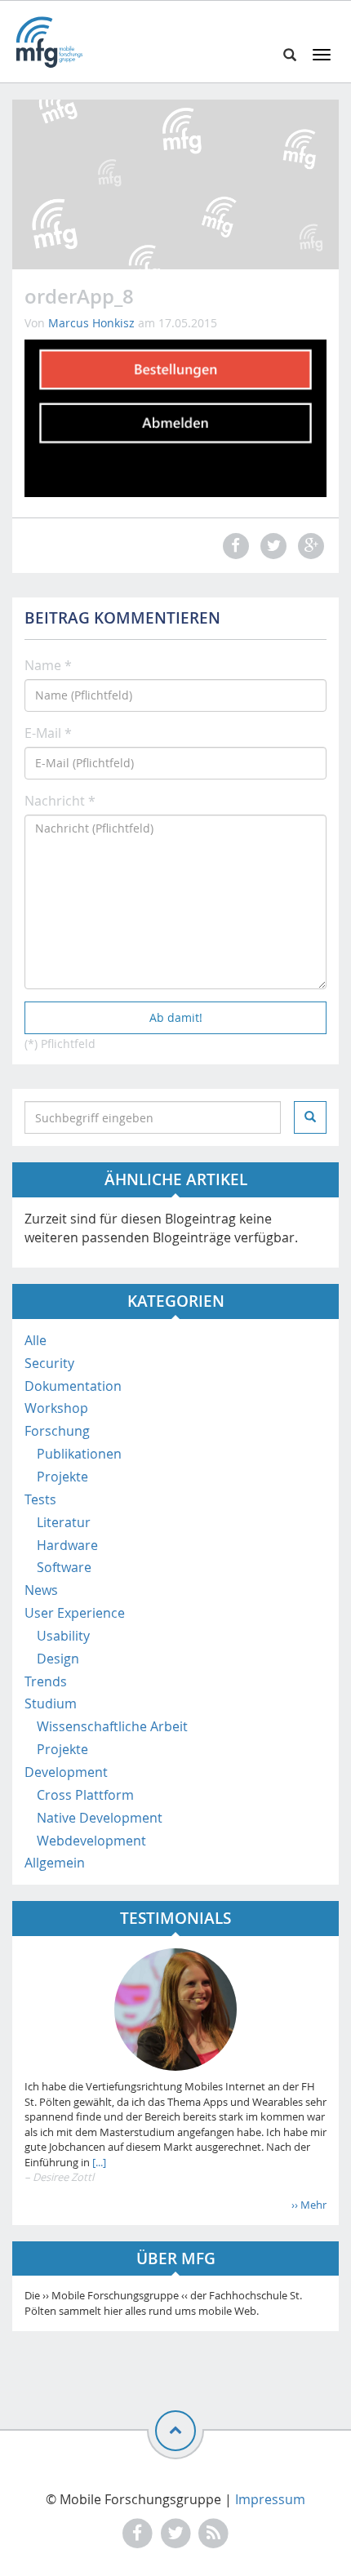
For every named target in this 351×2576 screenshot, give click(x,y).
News (41, 1590)
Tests (40, 1499)
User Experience (75, 1613)
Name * (48, 665)
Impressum (270, 2499)
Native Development (100, 1818)
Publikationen (79, 1454)
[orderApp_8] (175, 417)
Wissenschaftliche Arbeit (112, 1726)
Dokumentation (73, 1386)
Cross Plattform (85, 1795)
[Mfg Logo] (49, 42)
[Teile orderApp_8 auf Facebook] (233, 546)
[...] (98, 2162)
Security (49, 1363)
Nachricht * (60, 801)
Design (58, 1659)
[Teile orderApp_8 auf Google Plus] (309, 546)
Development (66, 1772)
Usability (63, 1636)
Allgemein (55, 1863)
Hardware (67, 1545)
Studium (51, 1703)
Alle (36, 1340)
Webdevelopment (91, 1841)
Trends (46, 1681)
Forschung (57, 1431)
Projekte (62, 1477)
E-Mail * (48, 733)
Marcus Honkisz (91, 323)
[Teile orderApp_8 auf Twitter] (271, 546)
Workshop (56, 1408)
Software (64, 1567)
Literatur (64, 1522)
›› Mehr (309, 2205)
